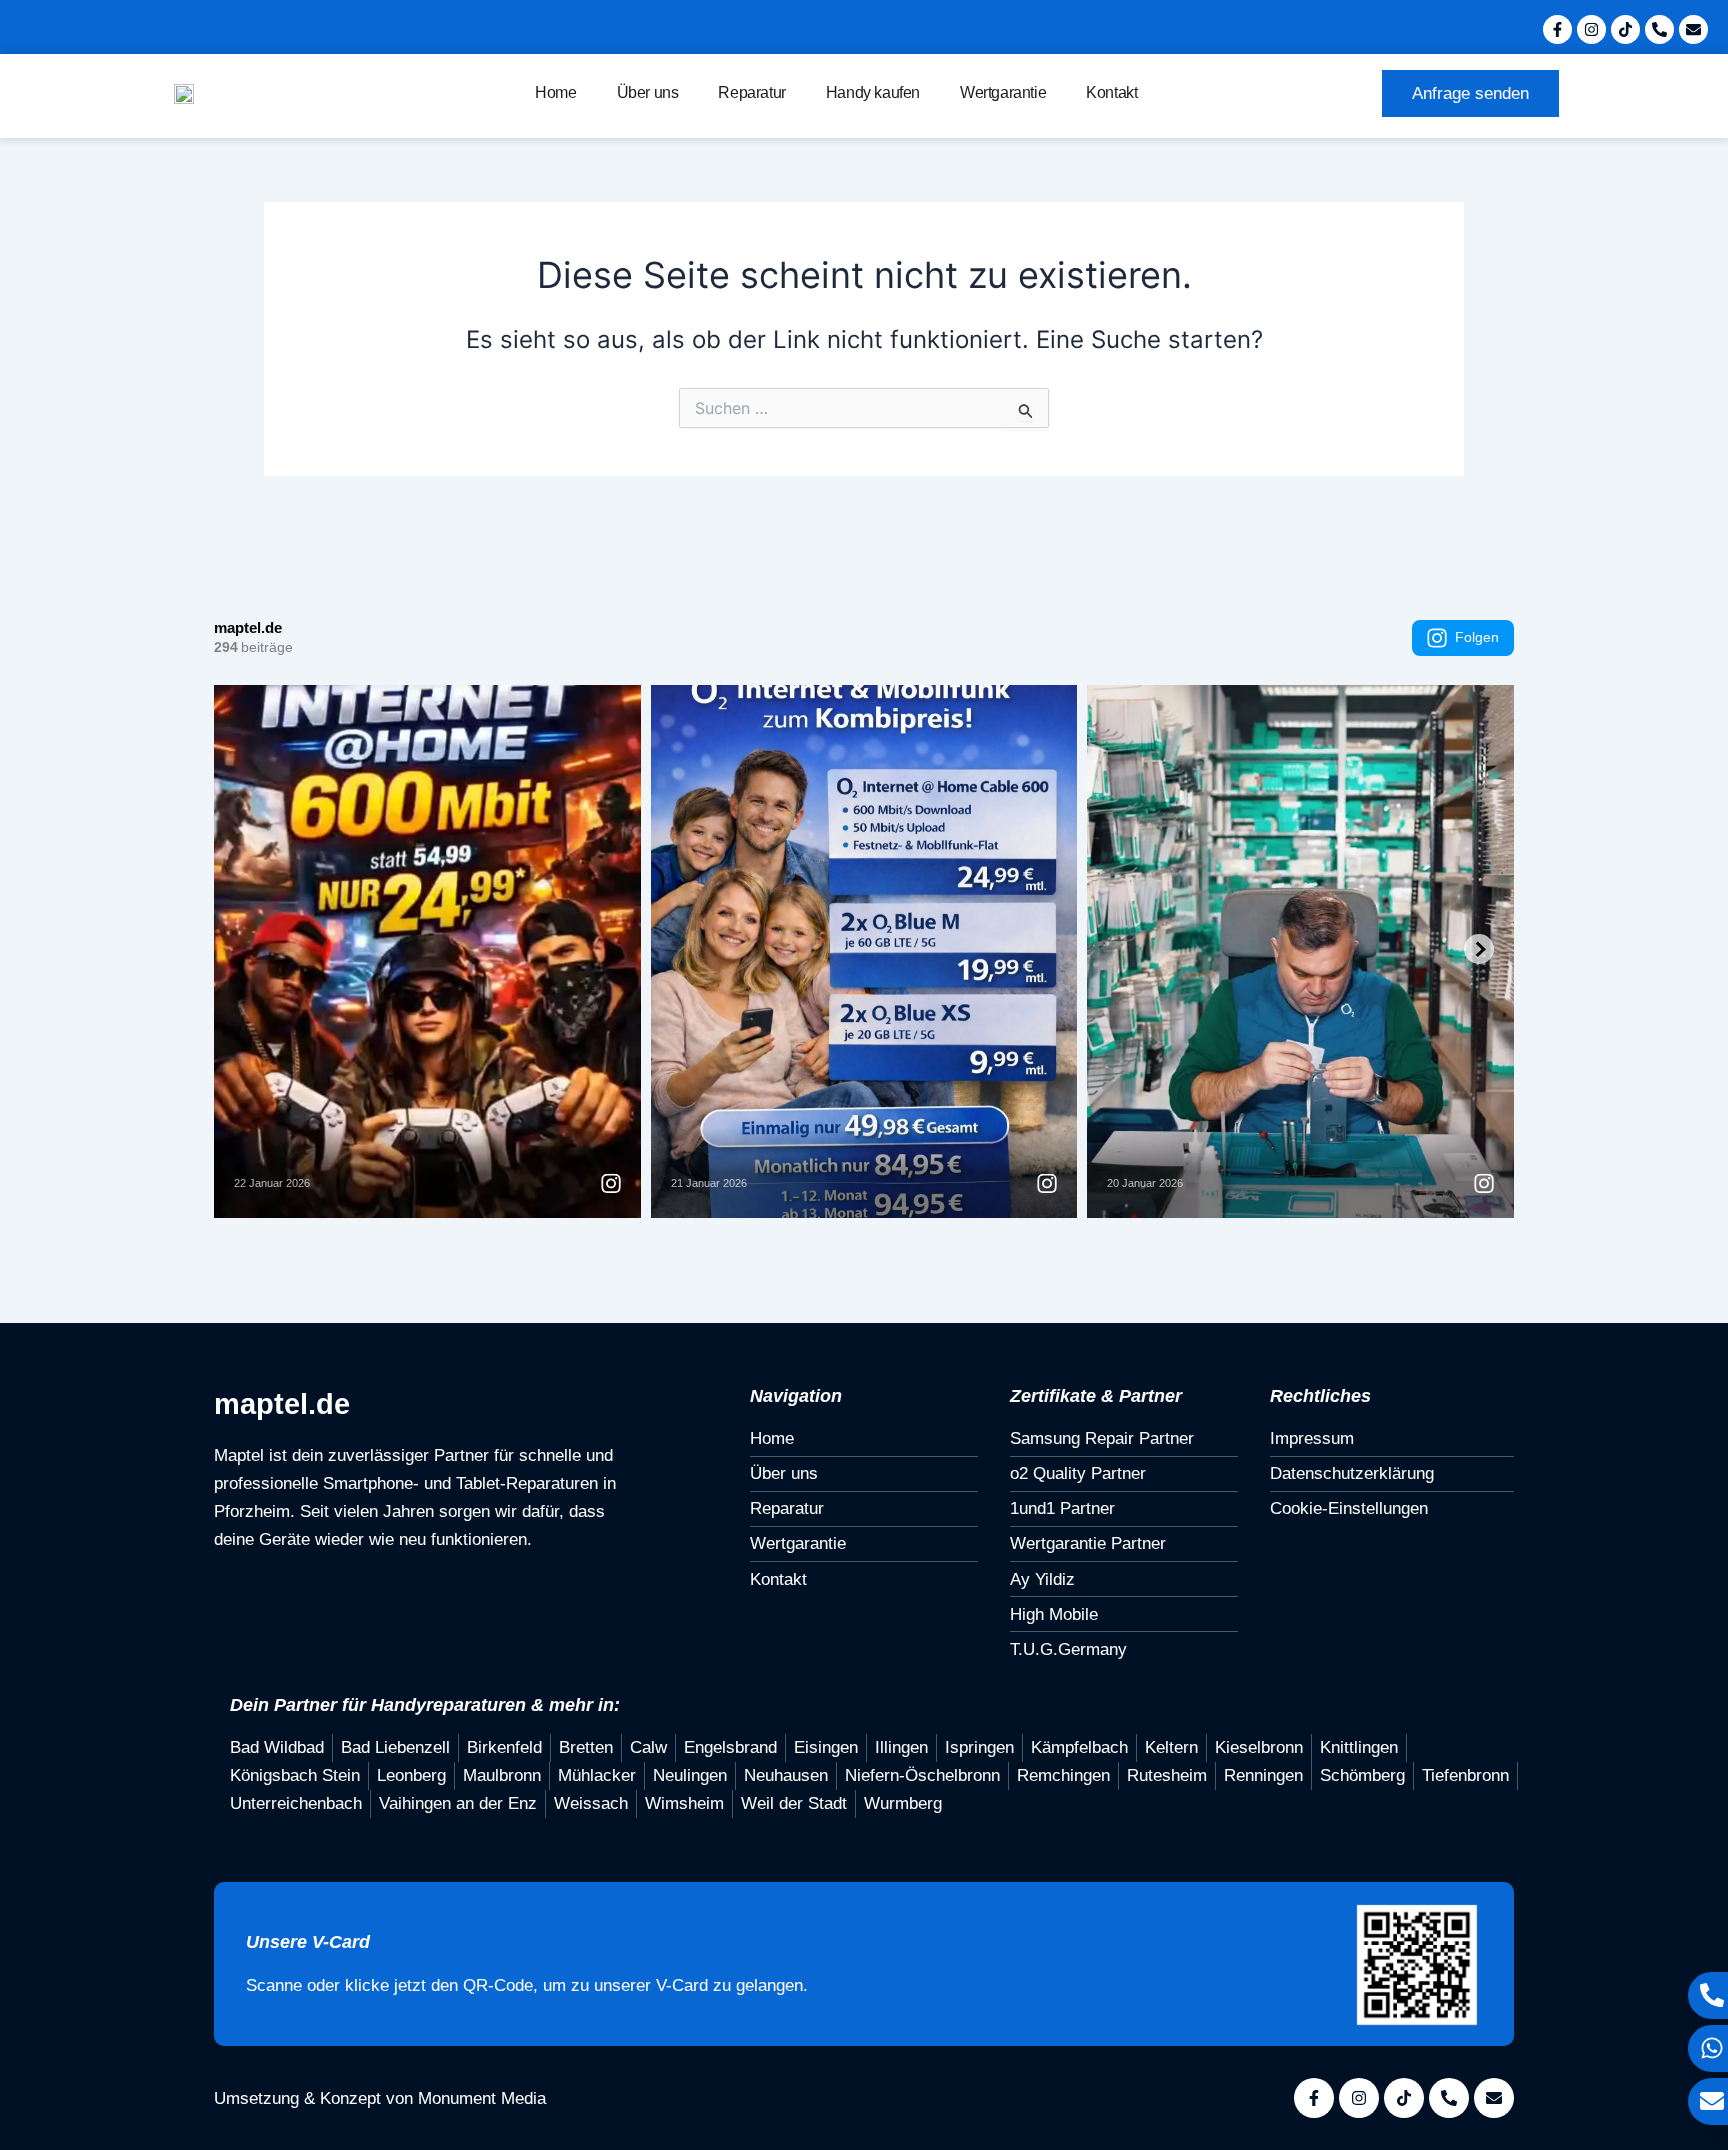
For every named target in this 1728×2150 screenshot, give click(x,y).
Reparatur (751, 92)
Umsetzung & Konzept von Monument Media (380, 2098)
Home (555, 92)
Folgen (1477, 637)
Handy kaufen (873, 92)
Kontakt (1111, 92)
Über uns (648, 92)
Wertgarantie (1003, 92)
